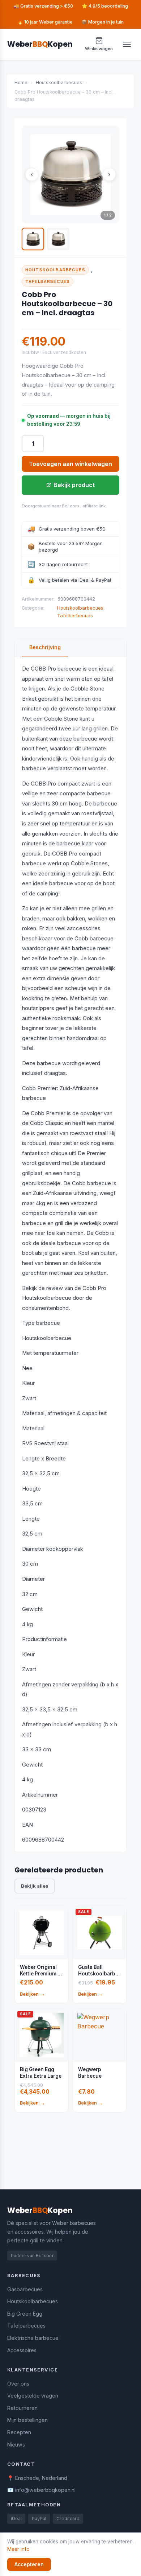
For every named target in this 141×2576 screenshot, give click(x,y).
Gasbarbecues (25, 2289)
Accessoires (22, 2350)
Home (21, 83)
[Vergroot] (70, 174)
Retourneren (22, 2408)
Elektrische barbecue (33, 2338)
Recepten (19, 2432)
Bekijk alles (35, 1886)
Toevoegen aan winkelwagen (70, 464)
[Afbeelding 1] (33, 239)
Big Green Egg (25, 2314)
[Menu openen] (127, 44)
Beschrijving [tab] (45, 647)
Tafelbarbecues (48, 281)
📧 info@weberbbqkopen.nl (41, 2490)
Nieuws (16, 2445)
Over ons (18, 2384)
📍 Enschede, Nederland (37, 2478)
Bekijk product (74, 485)
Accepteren (29, 2564)
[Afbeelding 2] (58, 239)
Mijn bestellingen (27, 2420)
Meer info (18, 2549)
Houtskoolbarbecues (59, 83)
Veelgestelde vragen (33, 2396)
